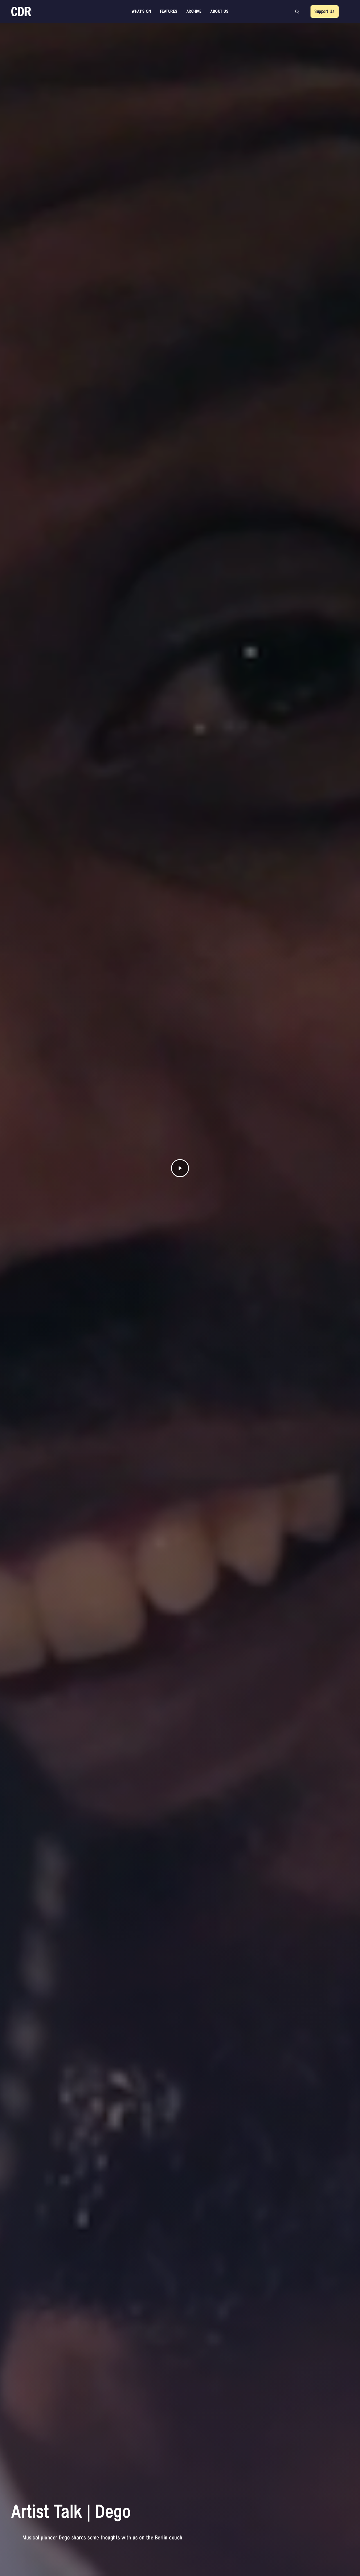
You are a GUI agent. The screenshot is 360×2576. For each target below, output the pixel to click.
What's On (141, 11)
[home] (21, 12)
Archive (194, 11)
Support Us (324, 12)
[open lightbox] (180, 1168)
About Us (219, 11)
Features (169, 11)
